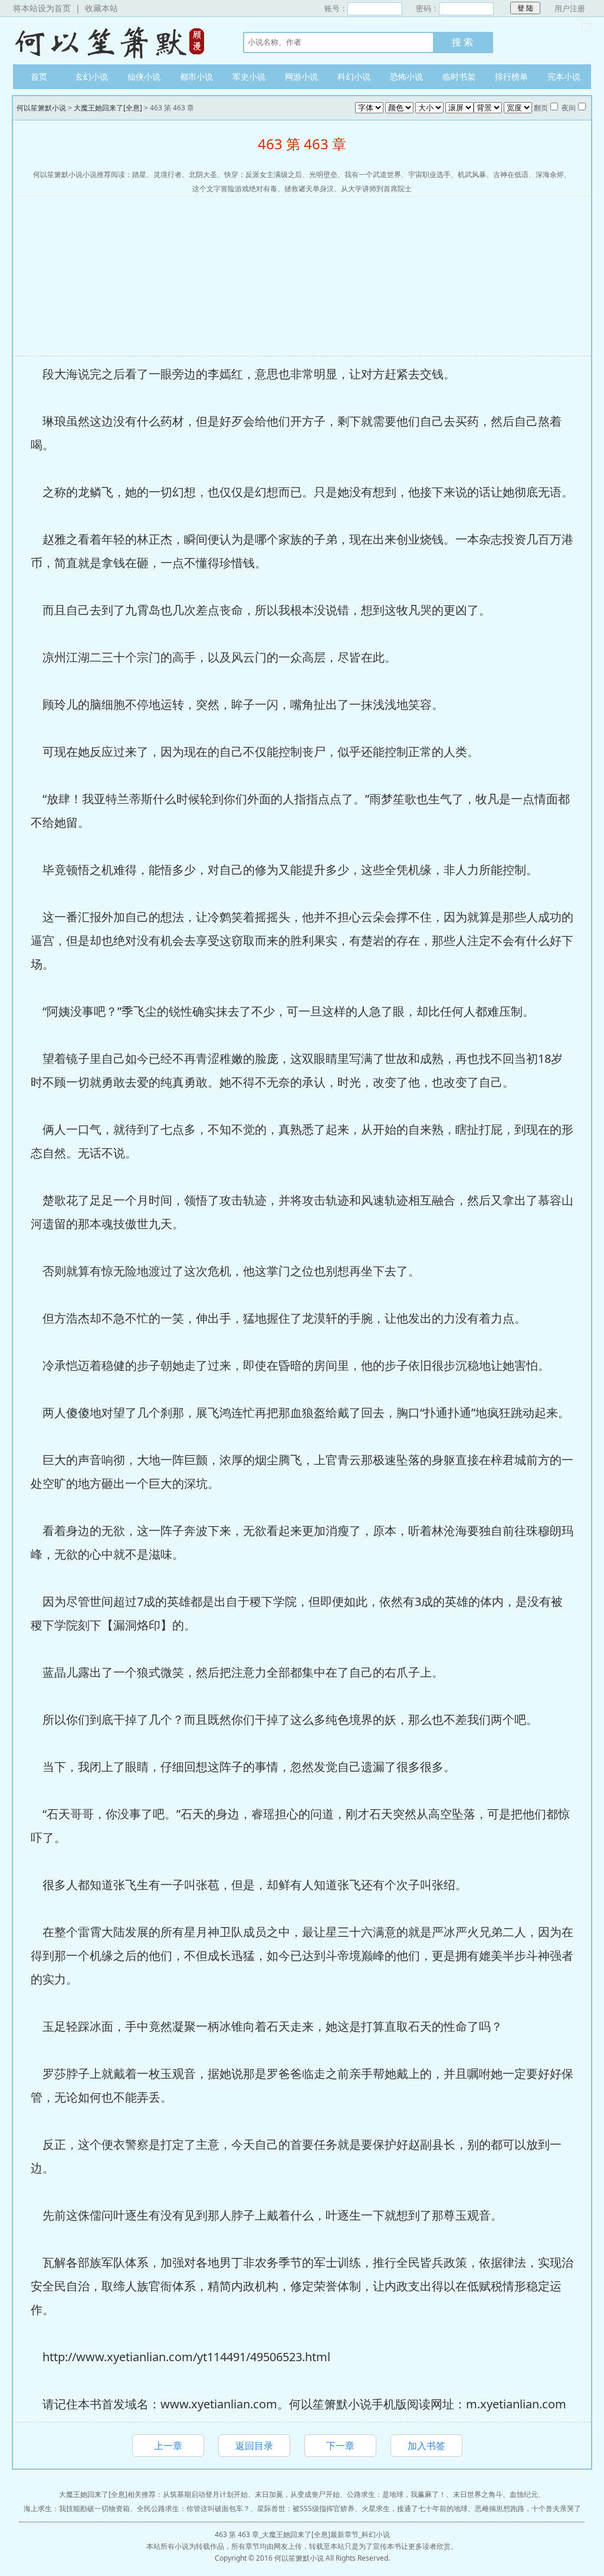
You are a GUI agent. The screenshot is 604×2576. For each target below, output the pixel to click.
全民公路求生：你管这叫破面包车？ (193, 2508)
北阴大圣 (203, 174)
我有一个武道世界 (373, 174)
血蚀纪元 (524, 2494)
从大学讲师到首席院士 (376, 189)
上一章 (168, 2446)
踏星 (139, 174)
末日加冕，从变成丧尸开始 (297, 2494)
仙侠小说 (144, 76)
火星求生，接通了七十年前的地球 (415, 2508)
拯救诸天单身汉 (309, 189)
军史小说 (249, 76)
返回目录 (254, 2446)
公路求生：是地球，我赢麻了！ (396, 2494)
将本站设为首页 (42, 8)
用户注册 (570, 8)
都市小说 (196, 76)
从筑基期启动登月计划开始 (205, 2494)
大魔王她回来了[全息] (108, 108)
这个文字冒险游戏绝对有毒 (235, 189)
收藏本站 (101, 8)
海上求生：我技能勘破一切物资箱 (77, 2508)
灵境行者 (168, 174)
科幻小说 (354, 76)
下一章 (340, 2446)
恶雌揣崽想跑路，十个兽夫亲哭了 (528, 2508)
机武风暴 (472, 174)
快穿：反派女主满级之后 (263, 174)
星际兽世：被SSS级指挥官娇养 (306, 2508)
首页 (39, 76)
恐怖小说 (406, 76)
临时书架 (459, 76)
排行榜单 (511, 76)
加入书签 (426, 2446)
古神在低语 (511, 174)
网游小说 (301, 76)
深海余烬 (550, 174)
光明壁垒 (323, 174)
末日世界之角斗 (478, 2494)
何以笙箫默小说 (116, 41)
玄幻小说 (91, 76)
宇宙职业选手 (429, 174)
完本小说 (564, 76)
